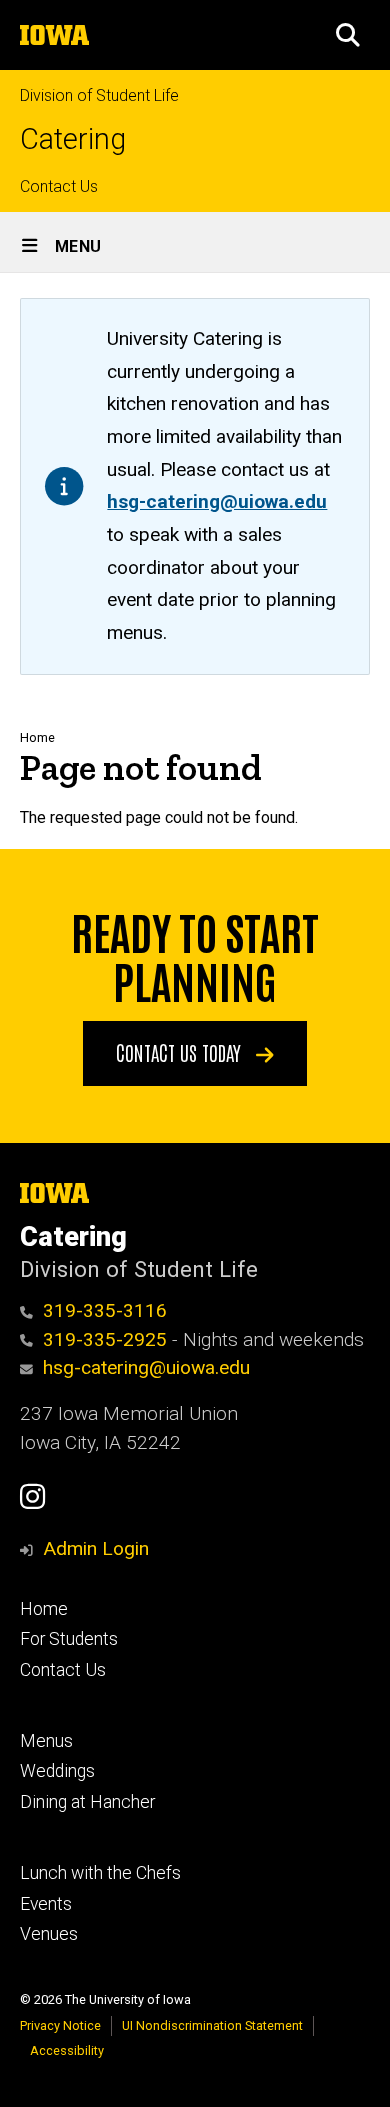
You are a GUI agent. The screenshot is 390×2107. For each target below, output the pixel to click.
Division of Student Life (99, 95)
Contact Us (59, 186)
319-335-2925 (105, 1339)
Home (37, 737)
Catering (73, 139)
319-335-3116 (105, 1310)
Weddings (57, 1771)
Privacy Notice (60, 2025)
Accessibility (67, 2050)
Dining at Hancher (87, 1802)
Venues (49, 1934)
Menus (46, 1741)
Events (46, 1904)
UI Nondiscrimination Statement (212, 2025)
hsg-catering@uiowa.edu (217, 501)
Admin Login (96, 1548)
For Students (69, 1639)
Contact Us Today (181, 1052)
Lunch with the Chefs (100, 1873)
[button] (348, 35)
